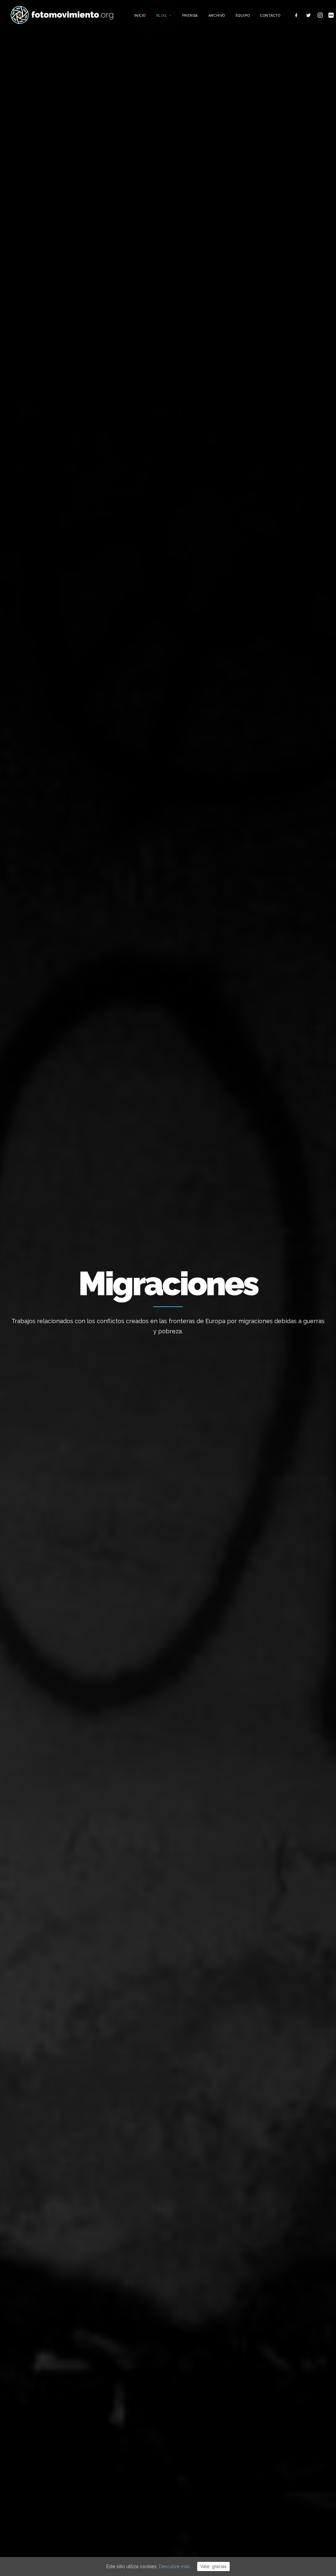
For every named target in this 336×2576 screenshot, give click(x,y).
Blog (161, 16)
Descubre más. (175, 2566)
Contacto (270, 16)
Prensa (190, 16)
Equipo (243, 16)
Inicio (140, 16)
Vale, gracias (213, 2566)
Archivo (217, 16)
